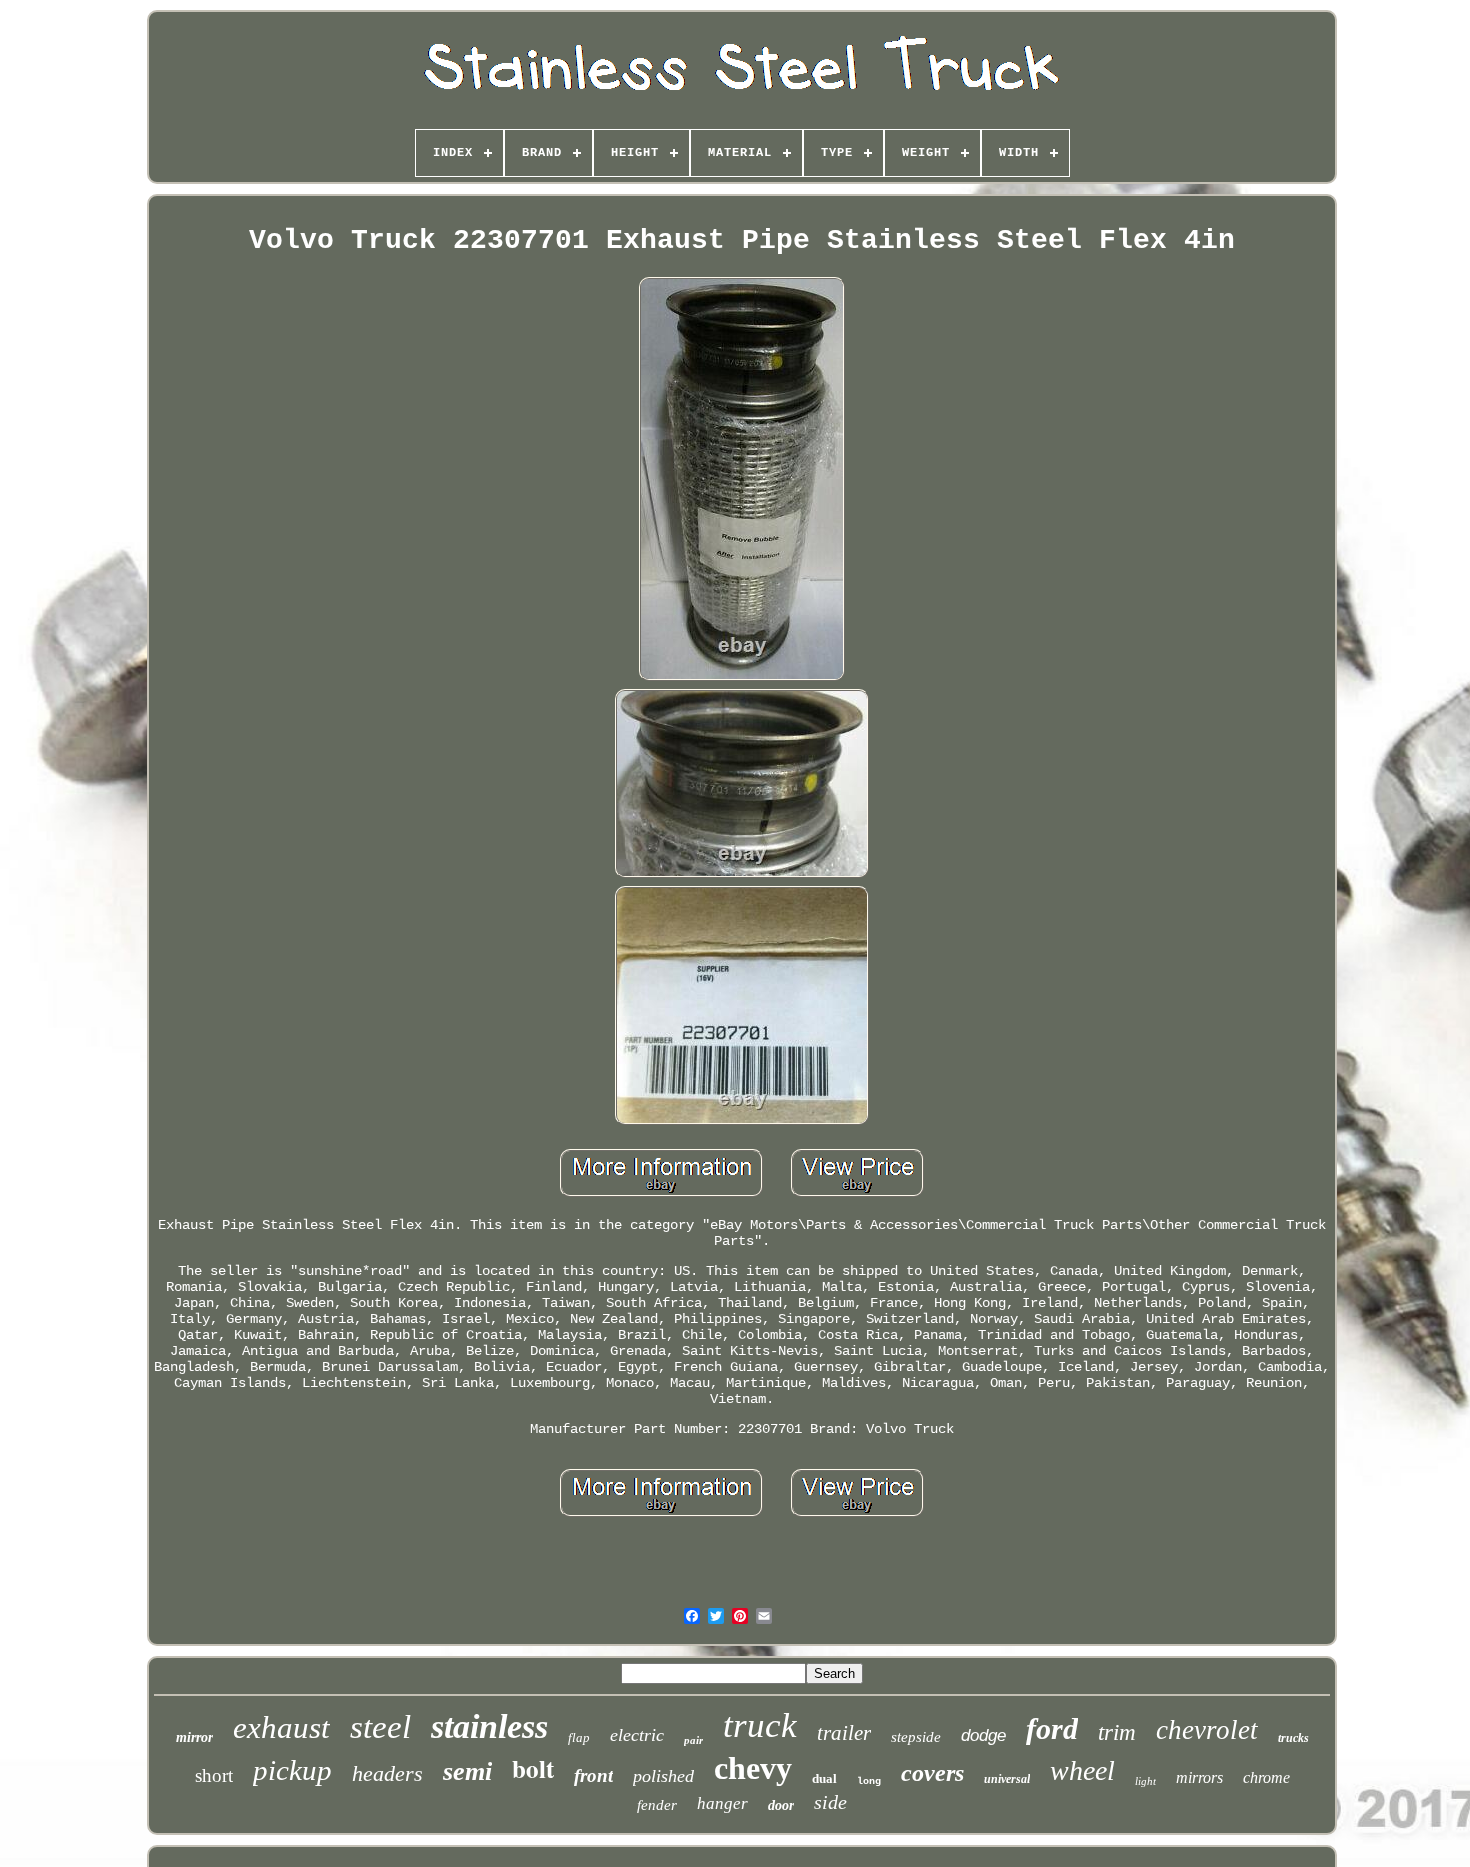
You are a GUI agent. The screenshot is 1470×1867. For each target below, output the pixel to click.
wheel (1082, 1770)
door (781, 1805)
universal (1007, 1779)
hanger (722, 1803)
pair (693, 1740)
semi (467, 1771)
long (869, 1781)
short (214, 1775)
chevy (753, 1768)
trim (1117, 1732)
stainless (489, 1726)
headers (387, 1773)
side (830, 1802)
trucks (1293, 1738)
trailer (844, 1733)
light (1145, 1781)
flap (579, 1737)
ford (1052, 1728)
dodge (983, 1735)
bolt (533, 1768)
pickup (292, 1770)
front (593, 1775)
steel (380, 1727)
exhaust (281, 1727)
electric (637, 1735)
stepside (916, 1737)
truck (760, 1725)
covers (932, 1773)
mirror (194, 1737)
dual (824, 1778)
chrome (1266, 1777)
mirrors (1199, 1777)
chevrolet (1207, 1730)
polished (663, 1776)
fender (657, 1805)
